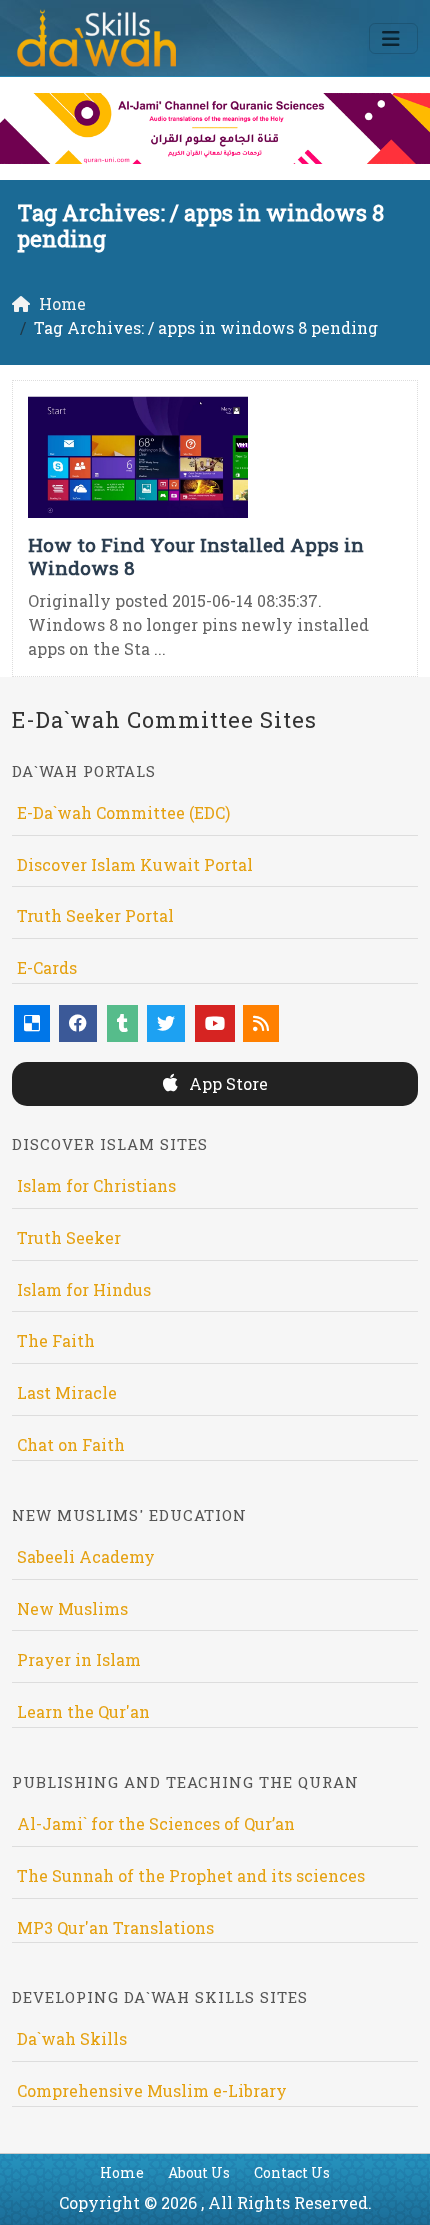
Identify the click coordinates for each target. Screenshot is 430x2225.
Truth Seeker (69, 1237)
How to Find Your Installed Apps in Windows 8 (196, 556)
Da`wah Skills (72, 2038)
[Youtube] (215, 1023)
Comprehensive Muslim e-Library (152, 2090)
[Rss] (261, 1023)
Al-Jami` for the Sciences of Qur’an (156, 1823)
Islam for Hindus (84, 1289)
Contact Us (292, 2172)
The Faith (56, 1340)
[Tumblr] (122, 1023)
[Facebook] (78, 1023)
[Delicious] (32, 1023)
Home (122, 2172)
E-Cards (47, 967)
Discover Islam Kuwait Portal (135, 864)
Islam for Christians (96, 1185)
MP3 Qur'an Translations (115, 1927)
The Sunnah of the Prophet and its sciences (191, 1875)
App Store (226, 1083)
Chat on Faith (71, 1444)
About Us (199, 2172)
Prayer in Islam (79, 1659)
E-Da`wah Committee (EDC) (123, 812)
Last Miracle (67, 1392)
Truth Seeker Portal (95, 915)
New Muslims (72, 1608)
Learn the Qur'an (83, 1711)
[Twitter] (166, 1023)
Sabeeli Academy (86, 1556)
